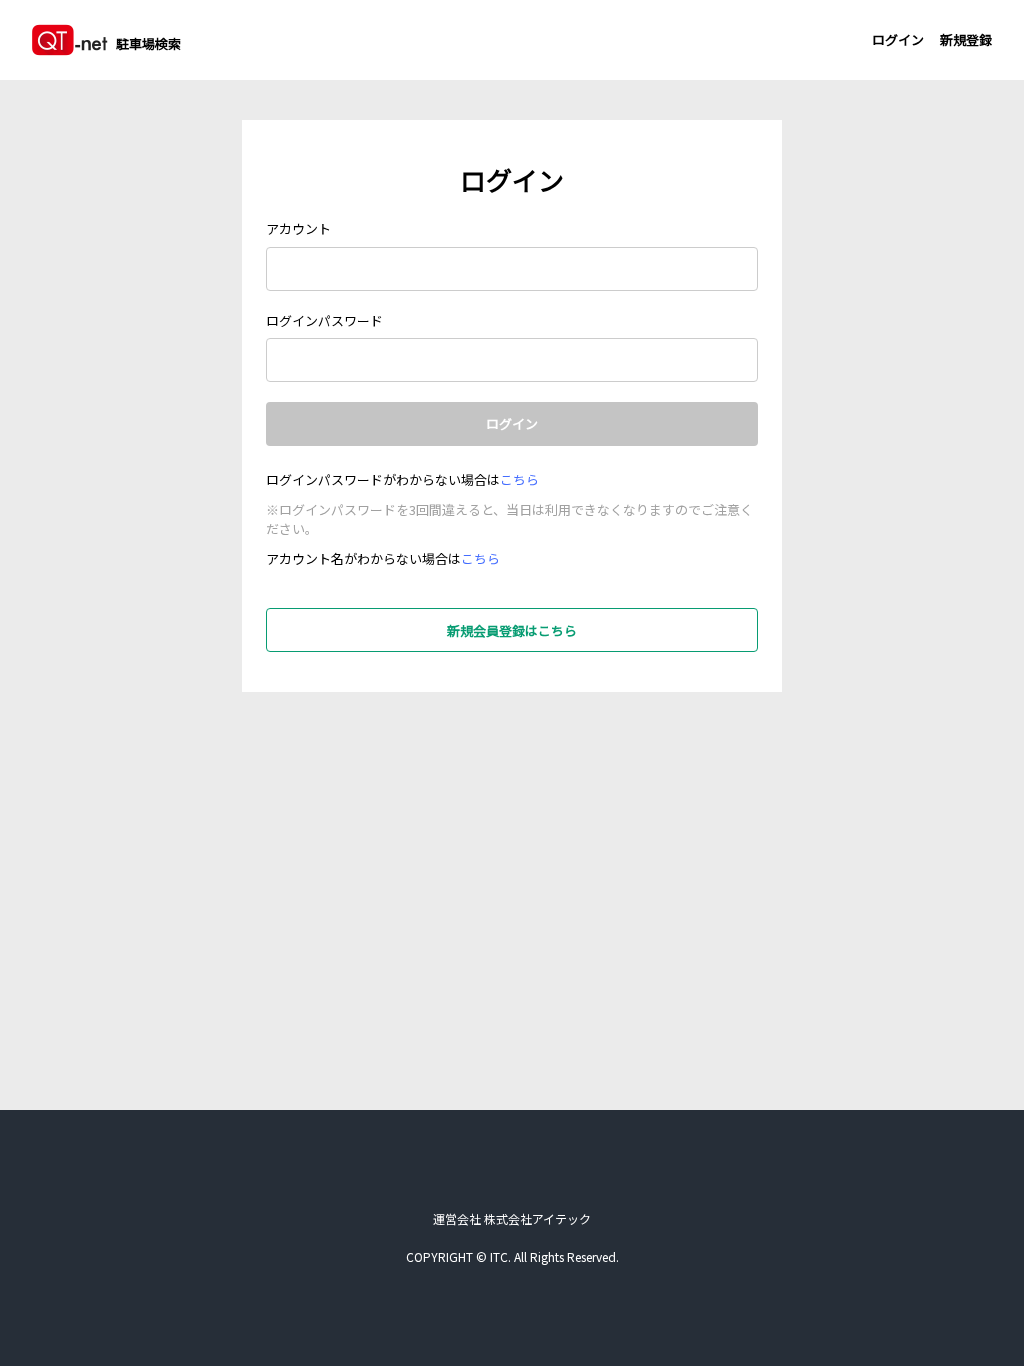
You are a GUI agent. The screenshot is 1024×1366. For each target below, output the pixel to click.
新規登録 (966, 39)
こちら (519, 479)
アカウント (298, 228)
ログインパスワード (324, 320)
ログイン (898, 39)
